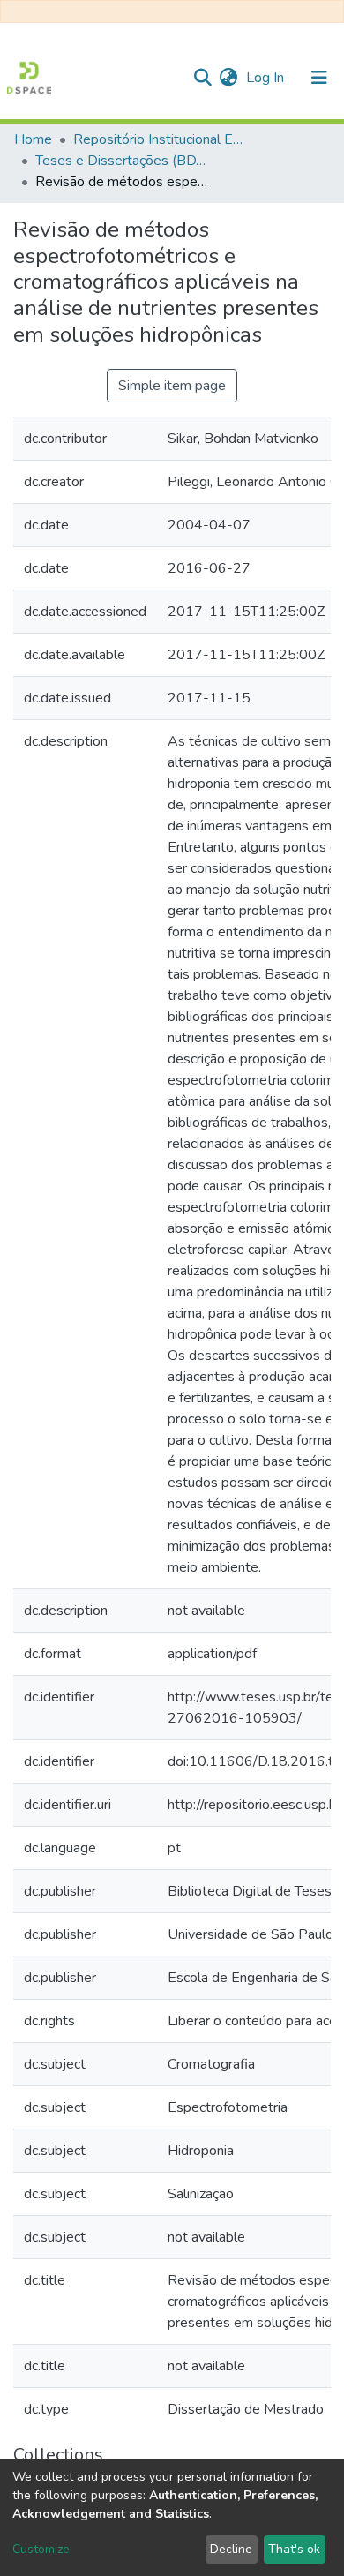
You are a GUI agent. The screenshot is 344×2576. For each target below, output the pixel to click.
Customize (41, 2549)
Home (33, 139)
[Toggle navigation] (319, 78)
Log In (267, 78)
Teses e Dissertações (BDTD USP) (123, 161)
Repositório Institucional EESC (161, 139)
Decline (231, 2549)
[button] (228, 78)
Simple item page (172, 386)
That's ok (294, 2549)
